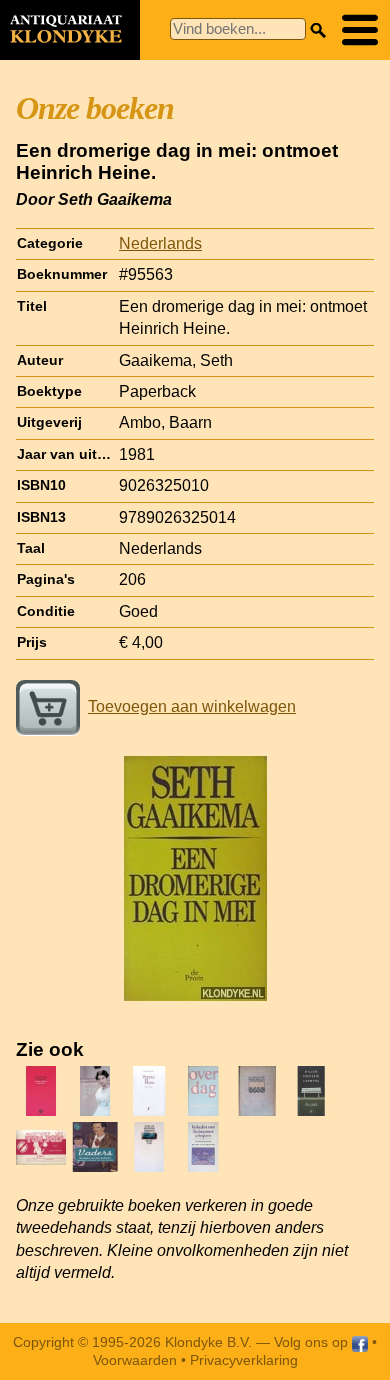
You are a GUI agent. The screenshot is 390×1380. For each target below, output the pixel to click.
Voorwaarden (135, 1360)
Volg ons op (313, 1342)
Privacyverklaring (244, 1360)
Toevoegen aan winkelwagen (192, 706)
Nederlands (160, 243)
